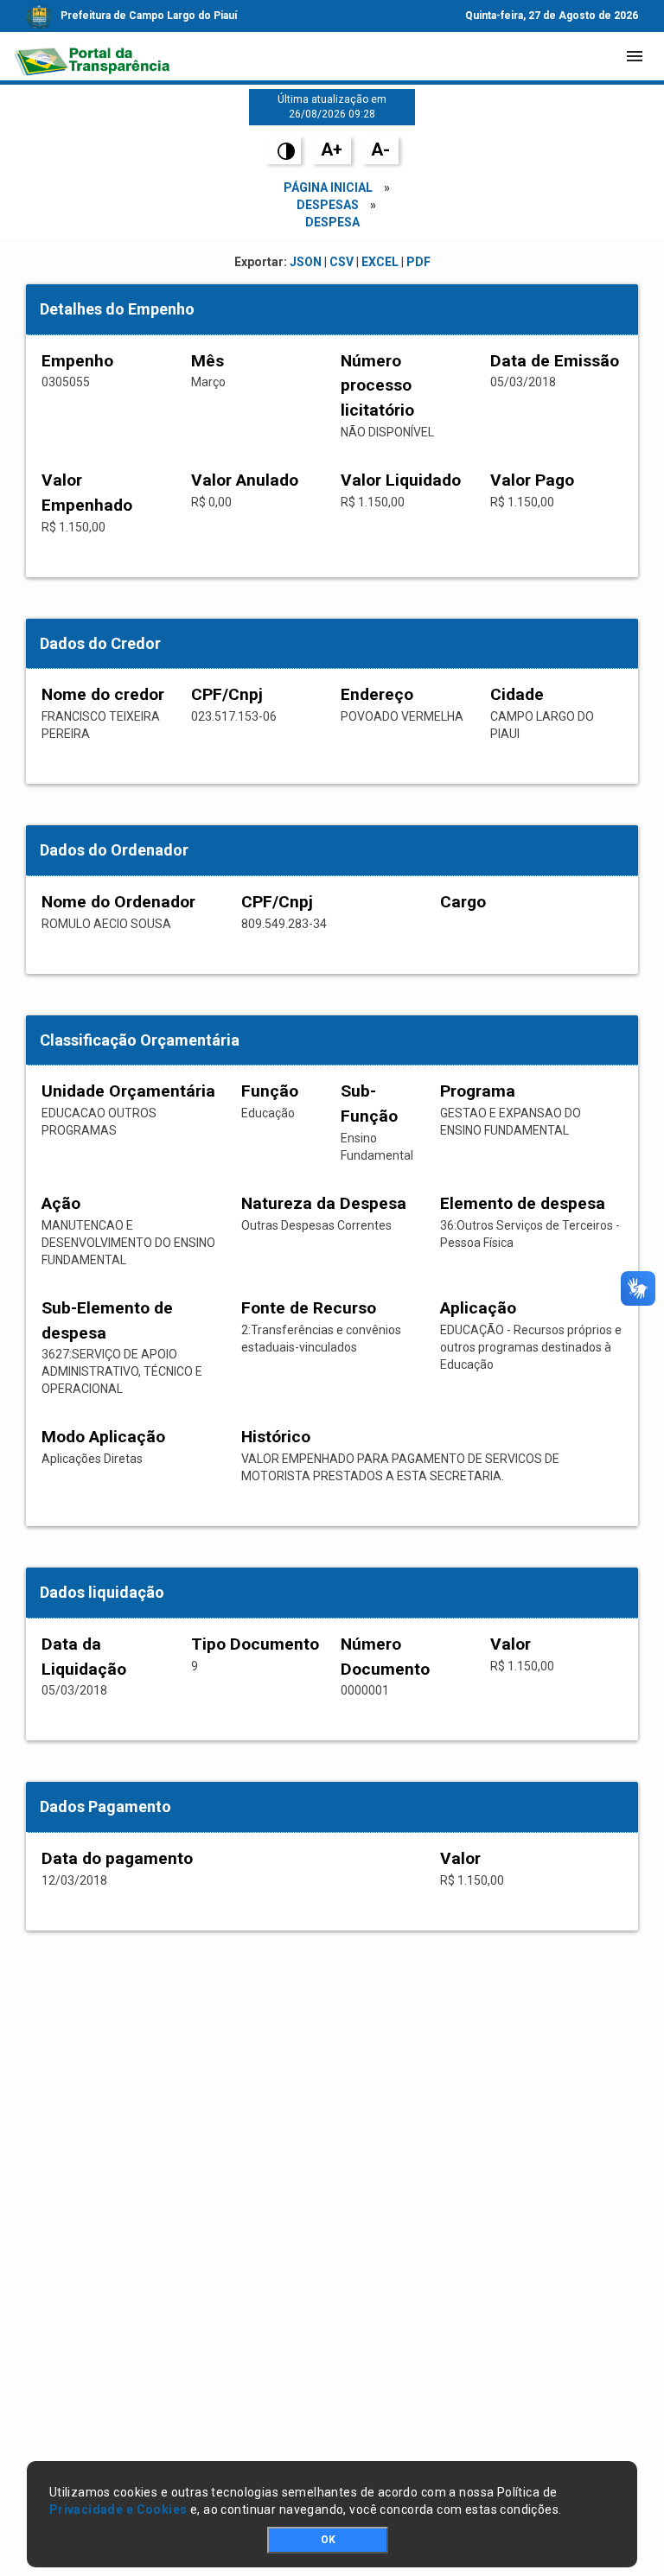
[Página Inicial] (92, 56)
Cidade (517, 694)
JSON (306, 262)
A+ (332, 149)
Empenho (77, 361)
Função (270, 1091)
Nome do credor (103, 694)
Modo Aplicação (103, 1437)
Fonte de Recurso (309, 1308)
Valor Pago (532, 480)
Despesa (332, 222)
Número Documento (385, 1657)
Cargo (463, 902)
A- (380, 149)
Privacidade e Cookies (118, 2509)
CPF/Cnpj (227, 694)
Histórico (276, 1437)
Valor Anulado (245, 480)
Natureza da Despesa (324, 1203)
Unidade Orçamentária (128, 1091)
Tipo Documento (255, 1644)
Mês (207, 361)
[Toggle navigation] (635, 56)
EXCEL (380, 262)
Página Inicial (328, 188)
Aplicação (478, 1308)
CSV (342, 262)
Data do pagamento (117, 1858)
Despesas (328, 205)
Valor (511, 1644)
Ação (61, 1203)
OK (328, 2540)
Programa (478, 1091)
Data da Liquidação (84, 1657)
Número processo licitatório (377, 386)
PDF (418, 262)
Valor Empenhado (87, 493)
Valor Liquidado (401, 480)
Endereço (377, 694)
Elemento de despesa (523, 1203)
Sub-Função (369, 1104)
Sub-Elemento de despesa (107, 1320)
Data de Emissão (555, 361)
